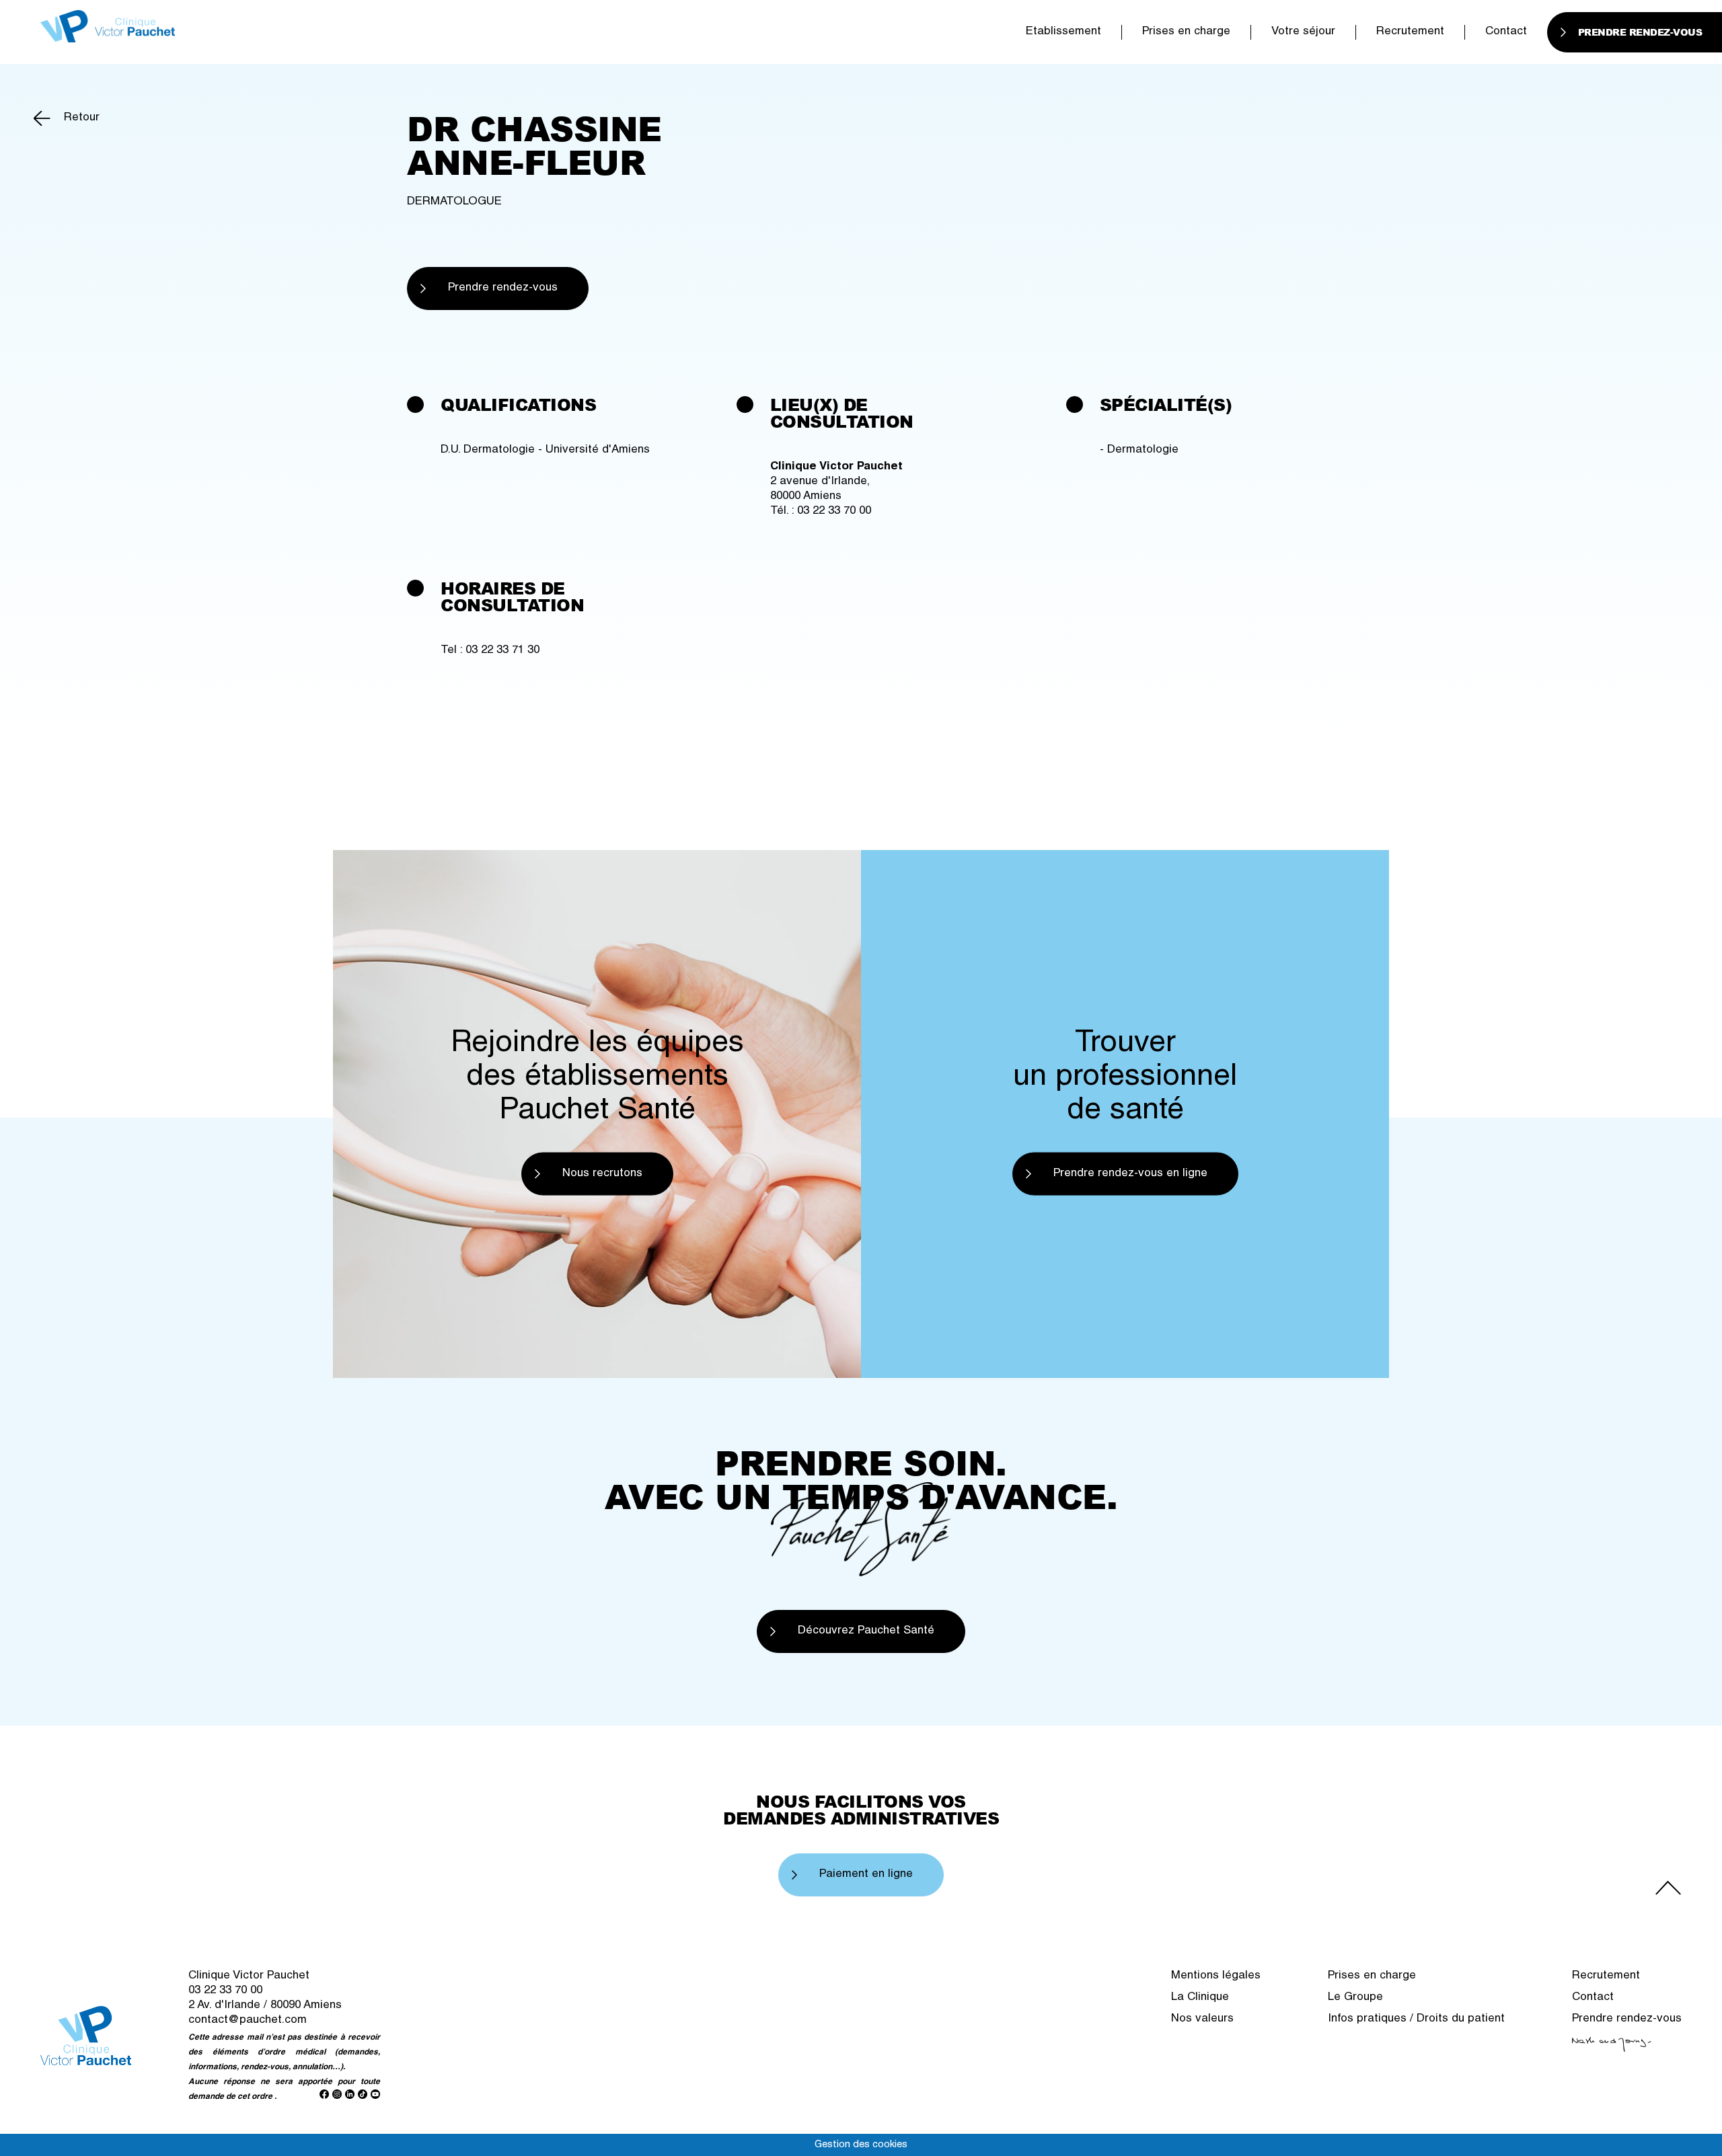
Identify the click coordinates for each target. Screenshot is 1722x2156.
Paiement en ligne (866, 1875)
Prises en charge (1186, 32)
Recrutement (1410, 32)
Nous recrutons (602, 1173)
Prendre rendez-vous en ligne (1130, 1173)
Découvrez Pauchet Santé (866, 1631)
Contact (1506, 32)
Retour (82, 118)
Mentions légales (1216, 1976)
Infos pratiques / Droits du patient (1416, 2019)
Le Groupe (1355, 1998)
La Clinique (1200, 1998)
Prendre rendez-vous (503, 288)
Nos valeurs (1202, 2019)
